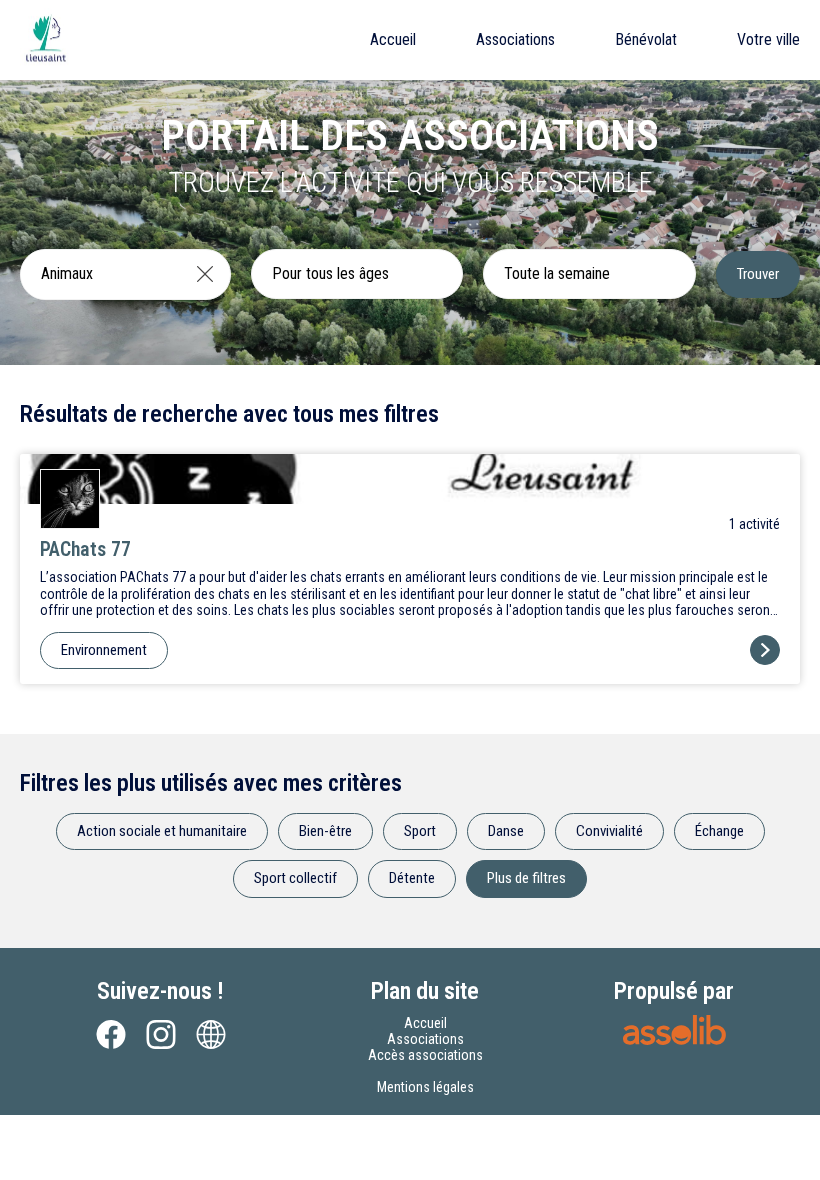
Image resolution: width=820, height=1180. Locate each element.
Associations (515, 39)
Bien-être (325, 831)
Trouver (758, 274)
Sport (420, 831)
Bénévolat (646, 39)
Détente (412, 878)
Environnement (104, 650)
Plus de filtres (526, 878)
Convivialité (609, 831)
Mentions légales (425, 1087)
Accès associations (425, 1055)
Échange (719, 831)
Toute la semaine (557, 273)
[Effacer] (205, 274)
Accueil (393, 39)
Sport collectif (295, 878)
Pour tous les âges (330, 273)
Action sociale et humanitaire (162, 831)
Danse (506, 831)
